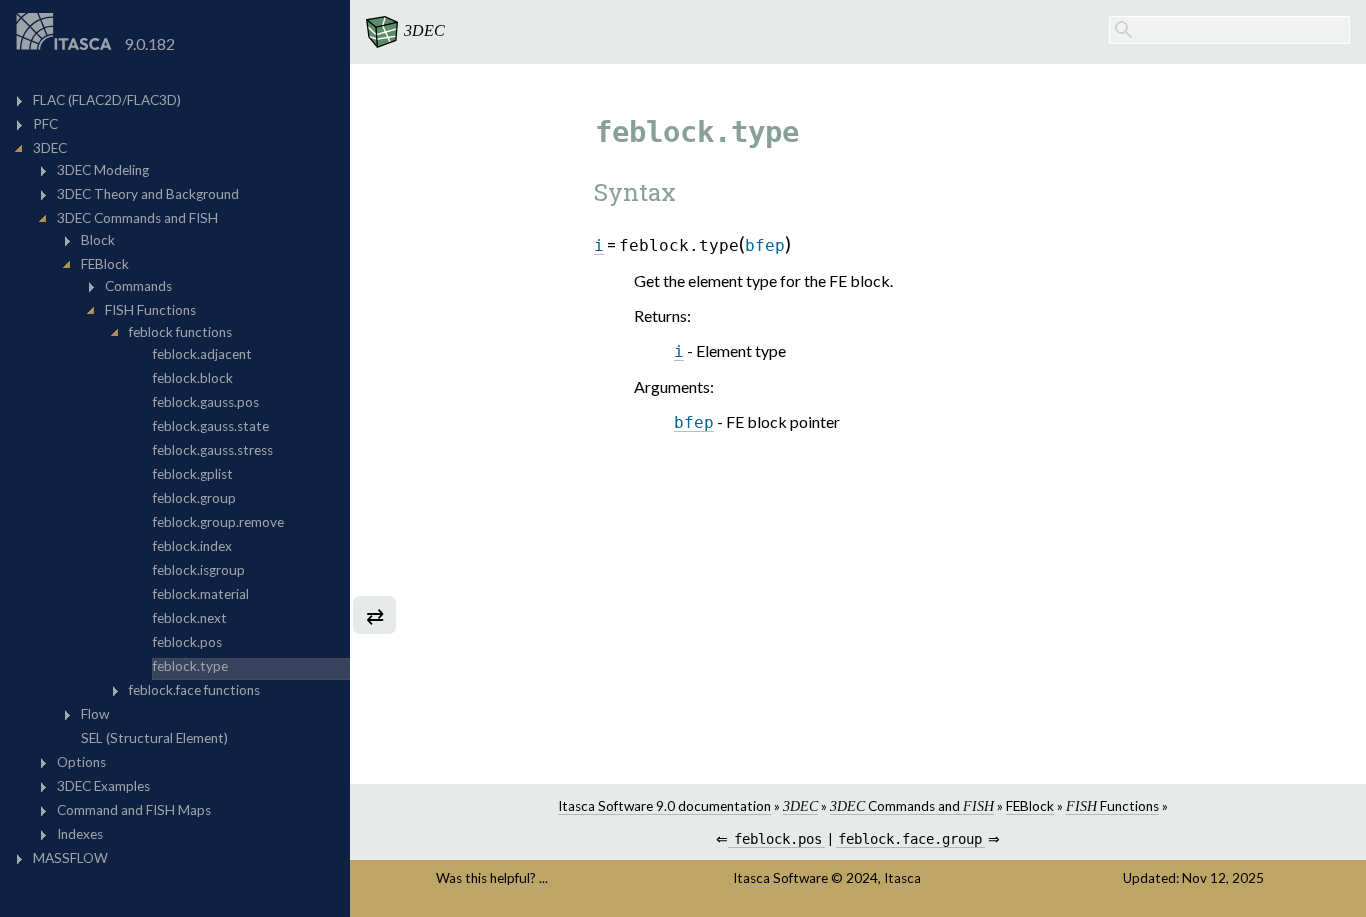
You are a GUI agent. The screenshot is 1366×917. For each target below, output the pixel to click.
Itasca (902, 878)
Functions (1112, 806)
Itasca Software (780, 878)
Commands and (912, 806)
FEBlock (1030, 806)
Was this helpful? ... (492, 878)
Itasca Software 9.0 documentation (664, 806)
